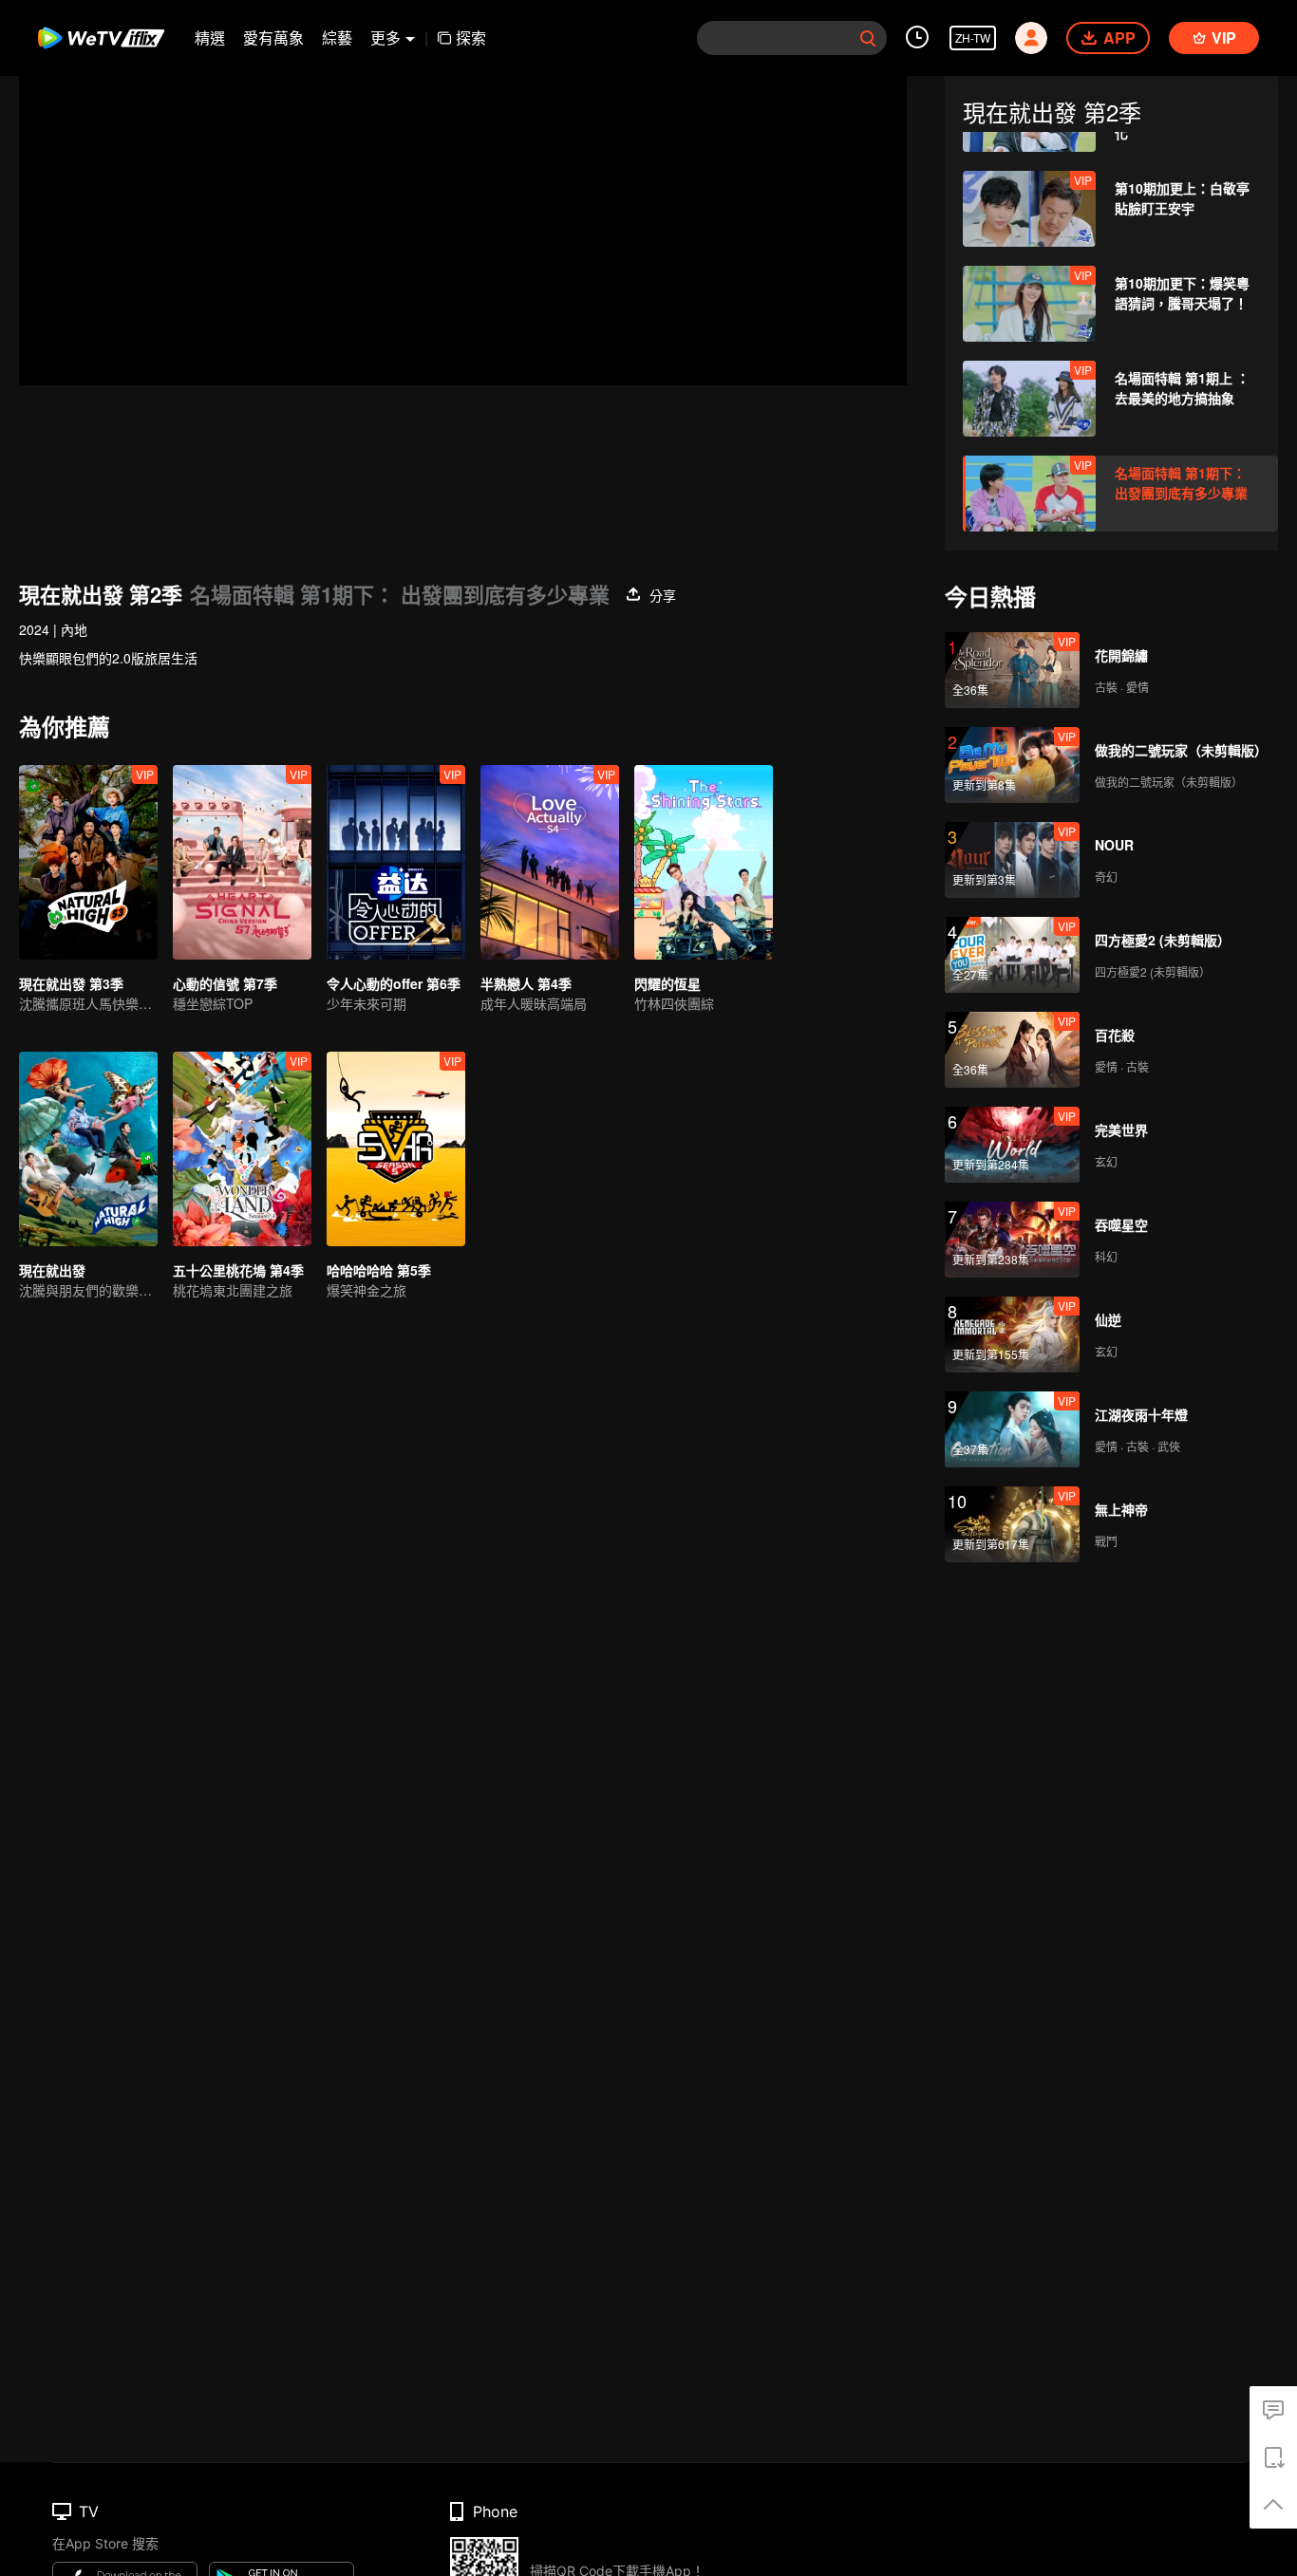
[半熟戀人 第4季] (550, 862)
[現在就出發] (88, 1149)
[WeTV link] (102, 38)
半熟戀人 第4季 (526, 983)
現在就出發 (52, 1270)
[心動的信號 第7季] (242, 862)
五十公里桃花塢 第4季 (238, 1270)
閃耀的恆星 (667, 983)
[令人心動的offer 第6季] (396, 862)
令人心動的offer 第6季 (394, 983)
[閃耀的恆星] (704, 862)
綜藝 (337, 37)
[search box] (868, 38)
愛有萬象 (273, 37)
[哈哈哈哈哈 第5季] (396, 1149)
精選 (210, 37)
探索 (471, 37)
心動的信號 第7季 (225, 983)
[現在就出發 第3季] (88, 862)
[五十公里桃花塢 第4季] (242, 1149)
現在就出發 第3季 (71, 983)
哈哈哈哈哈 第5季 (379, 1270)
